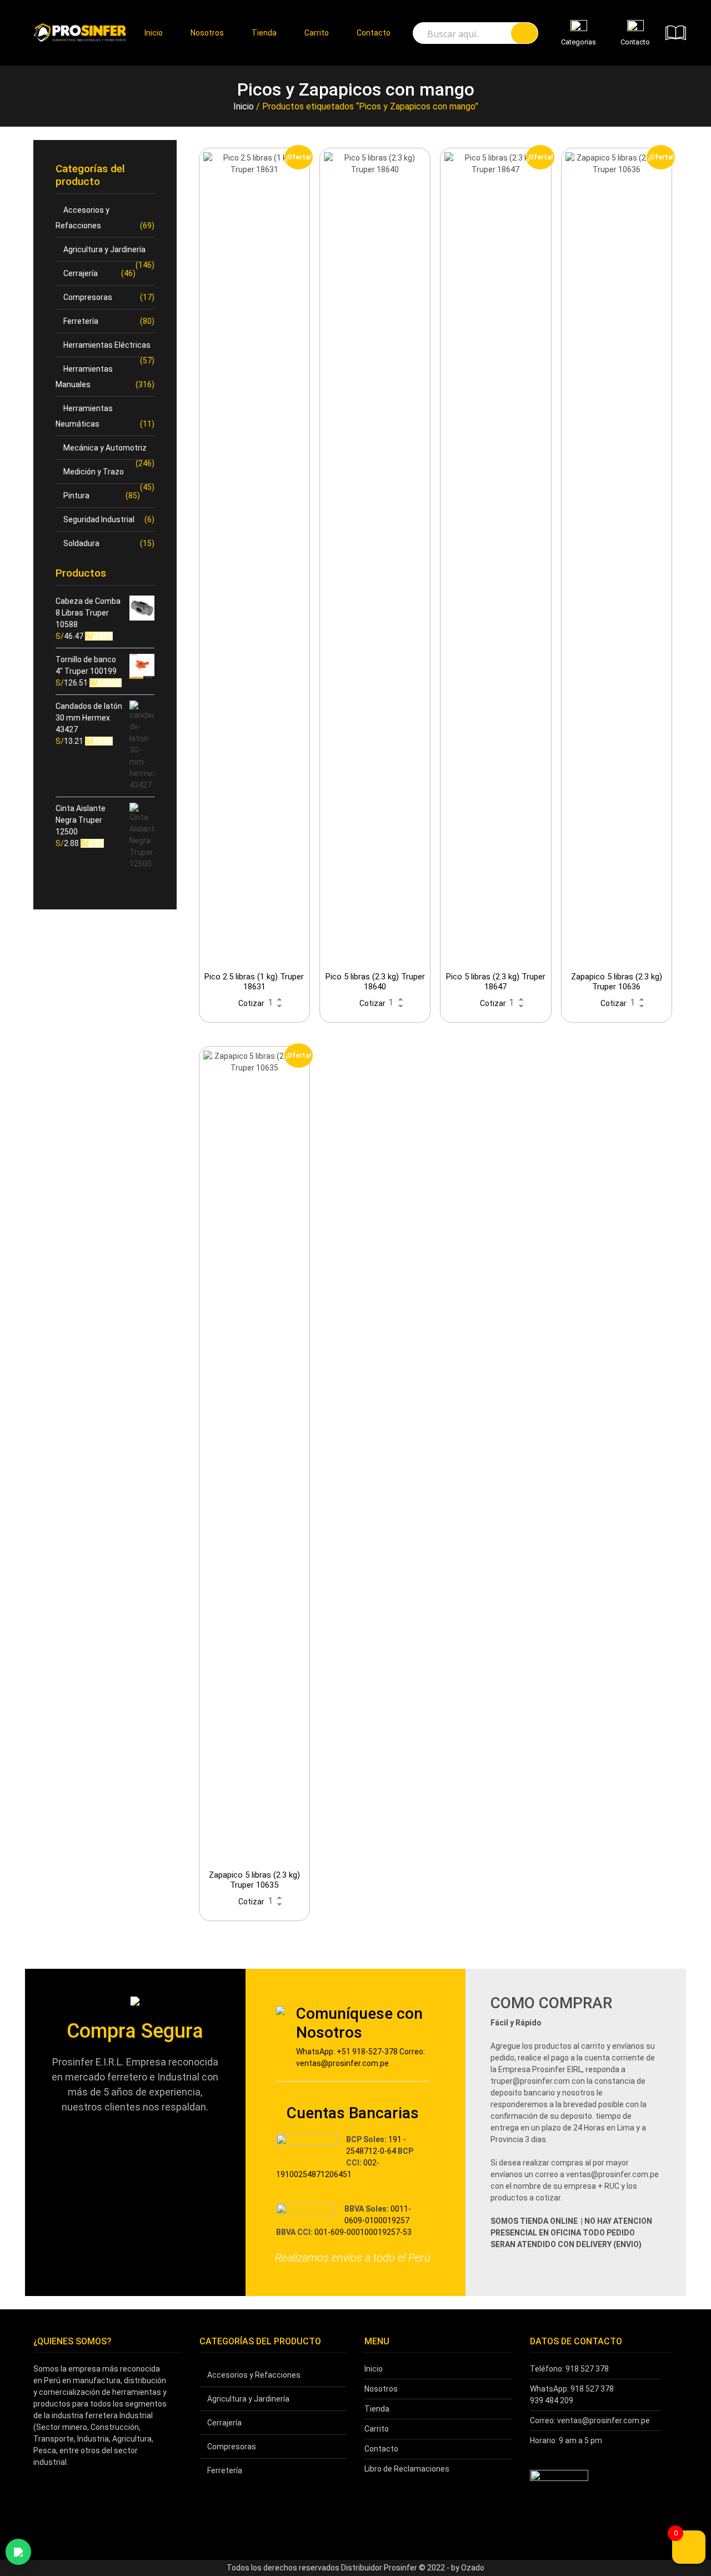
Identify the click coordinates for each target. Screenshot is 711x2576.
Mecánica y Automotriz (105, 448)
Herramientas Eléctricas (107, 345)
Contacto (374, 33)
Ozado (473, 2568)
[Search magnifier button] (524, 33)
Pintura (76, 496)
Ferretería (81, 321)
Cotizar (251, 1003)
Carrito (317, 33)
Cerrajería (81, 273)
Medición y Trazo (94, 472)
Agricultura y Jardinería (104, 249)
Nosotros (207, 33)
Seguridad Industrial (99, 519)
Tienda (264, 33)
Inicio (154, 33)
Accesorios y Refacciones (254, 2375)
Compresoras (88, 297)
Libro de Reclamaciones (407, 2469)
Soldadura (81, 543)
